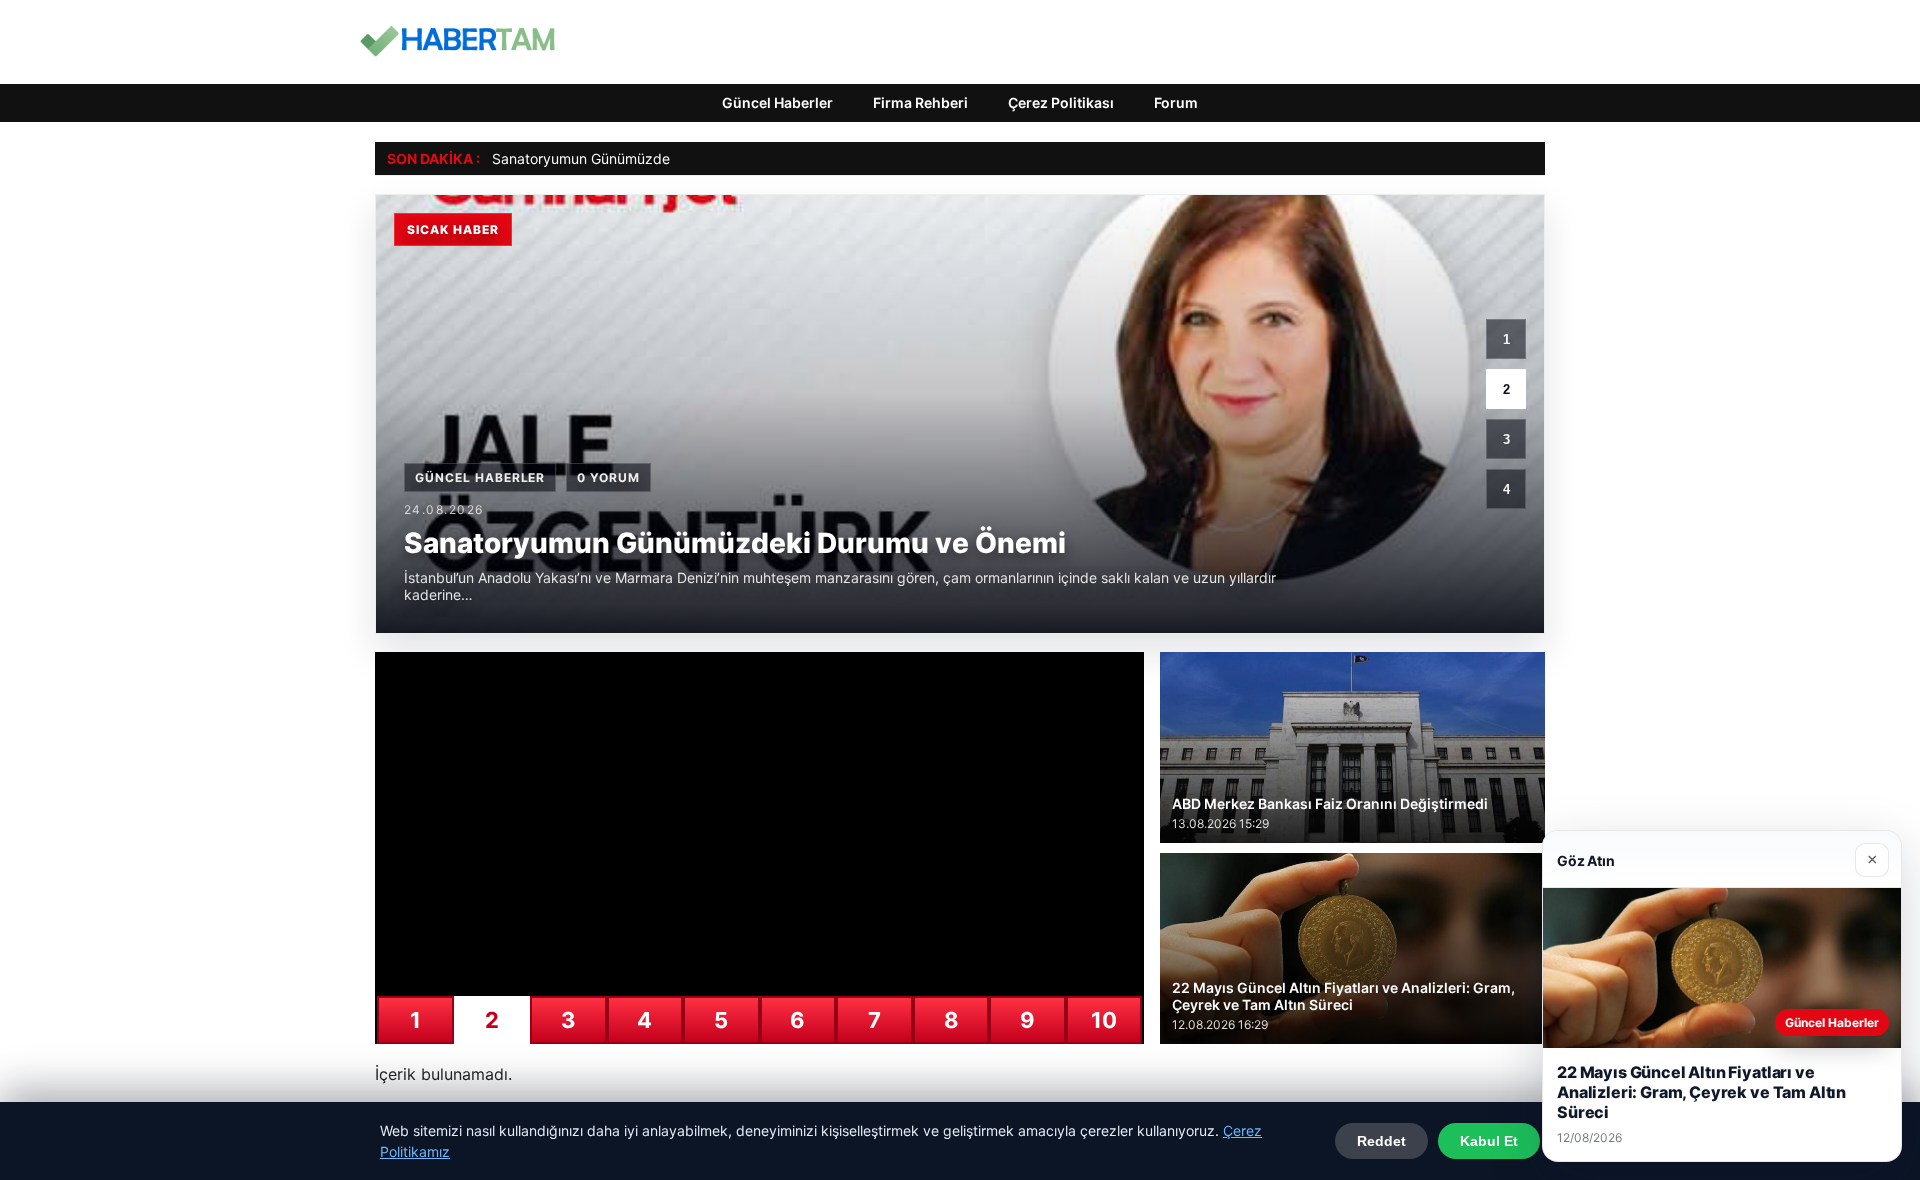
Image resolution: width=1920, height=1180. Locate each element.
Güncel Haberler (777, 102)
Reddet (1381, 1141)
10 (1104, 1020)
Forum (1176, 102)
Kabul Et (1489, 1141)
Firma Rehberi (920, 102)
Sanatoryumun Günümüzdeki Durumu (614, 158)
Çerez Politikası (1061, 102)
